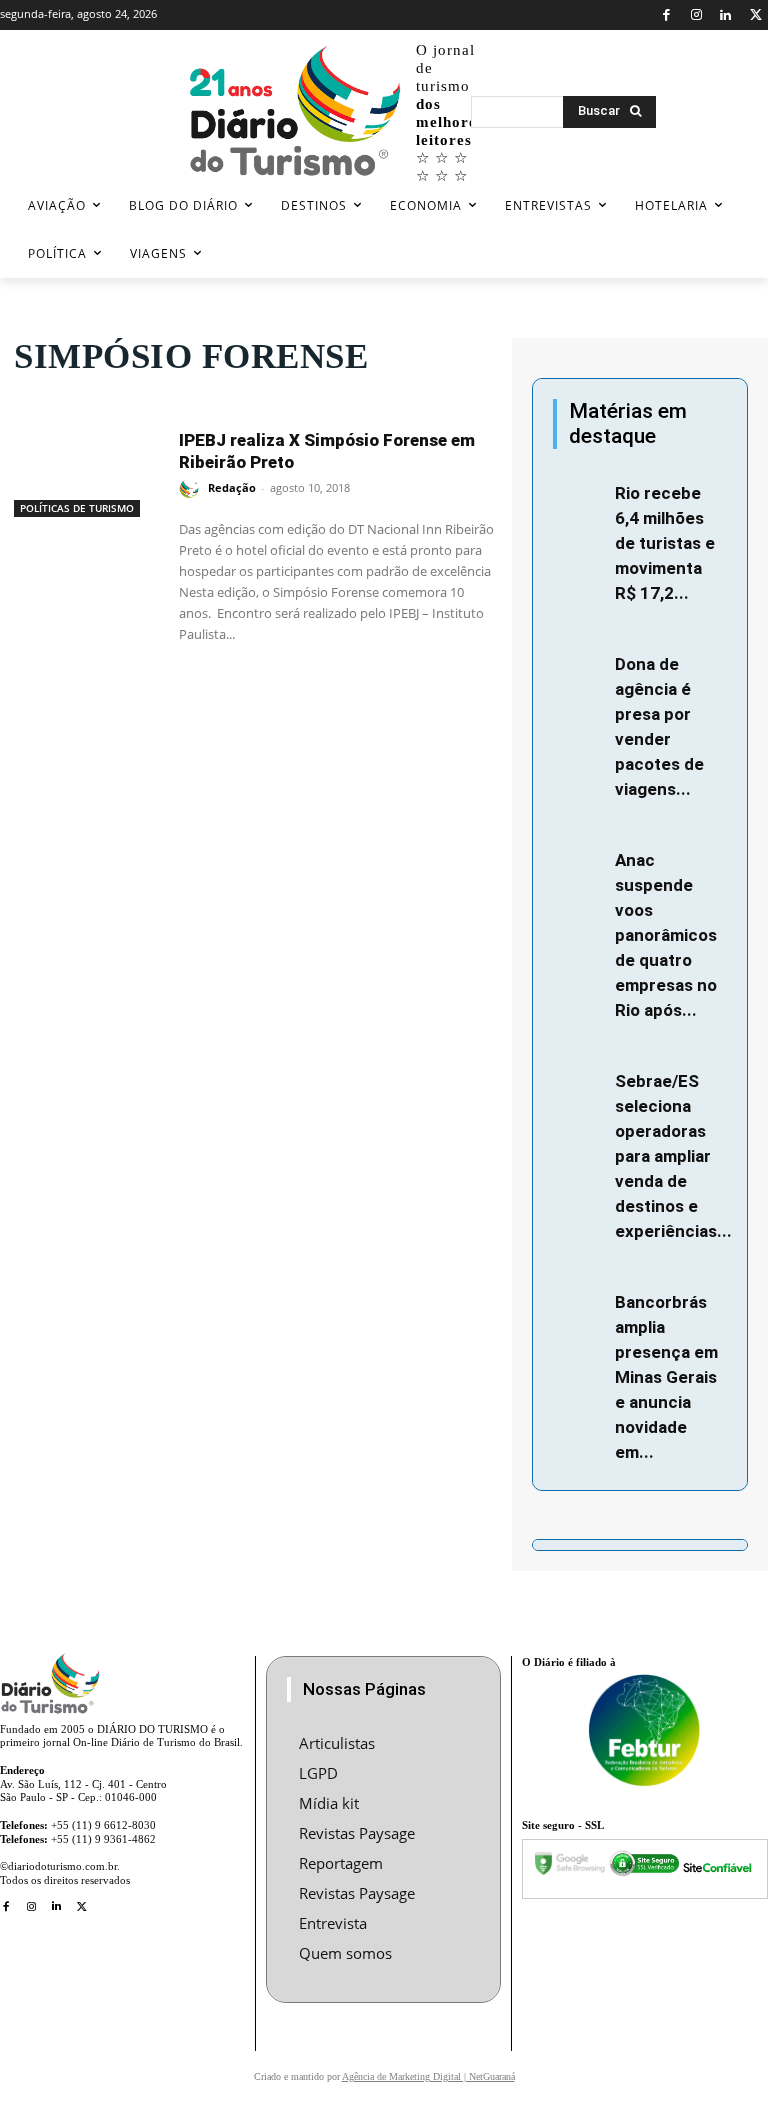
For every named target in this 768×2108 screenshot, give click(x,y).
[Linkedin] (726, 15)
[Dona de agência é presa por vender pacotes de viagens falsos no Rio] (579, 666)
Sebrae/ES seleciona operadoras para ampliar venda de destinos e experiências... (673, 1156)
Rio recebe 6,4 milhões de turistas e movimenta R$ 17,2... (665, 543)
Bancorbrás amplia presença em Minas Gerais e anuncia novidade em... (666, 1377)
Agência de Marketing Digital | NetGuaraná (428, 2076)
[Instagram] (696, 15)
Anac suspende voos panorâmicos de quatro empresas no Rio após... (666, 935)
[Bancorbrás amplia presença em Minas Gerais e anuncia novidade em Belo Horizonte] (579, 1304)
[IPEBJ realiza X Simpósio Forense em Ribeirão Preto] (86, 467)
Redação (232, 487)
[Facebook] (666, 15)
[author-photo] (192, 489)
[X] (755, 15)
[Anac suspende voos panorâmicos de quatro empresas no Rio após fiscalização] (579, 862)
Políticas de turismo (77, 508)
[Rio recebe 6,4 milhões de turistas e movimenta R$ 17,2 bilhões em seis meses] (579, 495)
